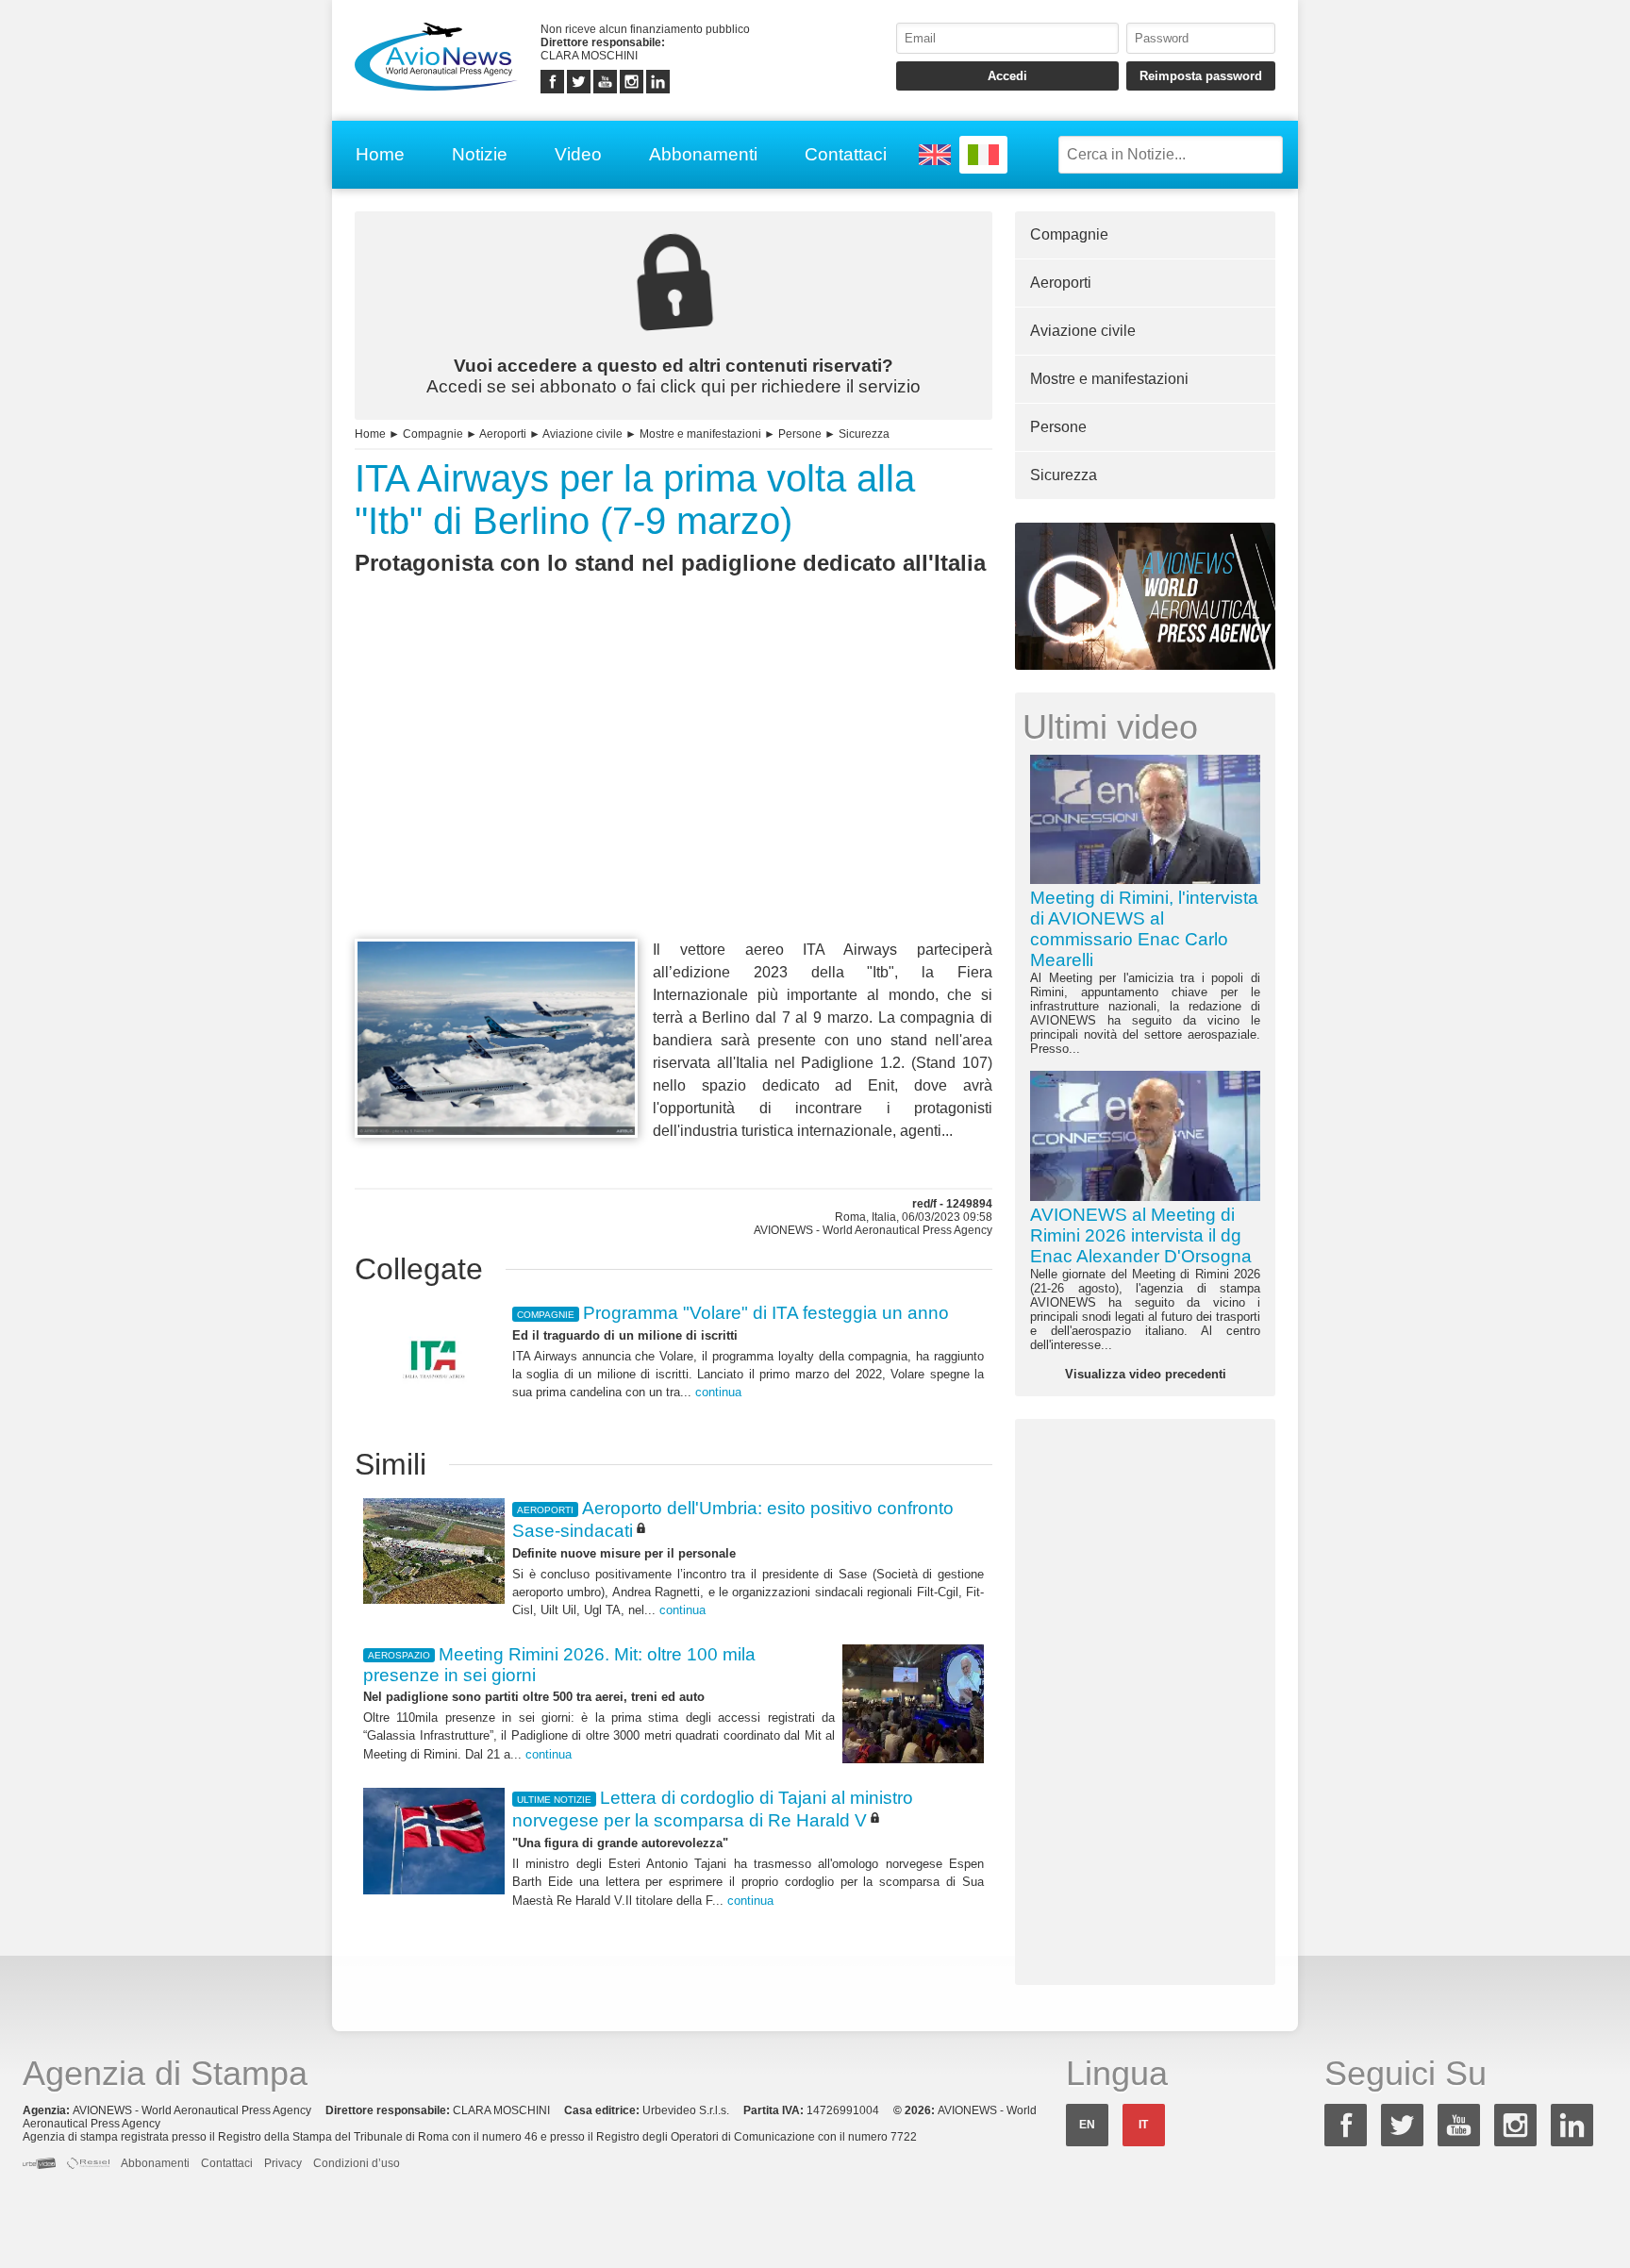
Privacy (283, 2163)
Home (380, 154)
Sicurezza (864, 434)
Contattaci (846, 154)
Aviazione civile (582, 434)
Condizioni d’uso (357, 2163)
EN (1087, 2125)
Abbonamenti (703, 154)
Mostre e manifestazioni (700, 434)
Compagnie (433, 434)
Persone (800, 434)
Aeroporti (503, 434)
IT (1143, 2125)
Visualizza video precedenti (1146, 1374)
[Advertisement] (674, 792)
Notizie (480, 154)
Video (578, 154)
